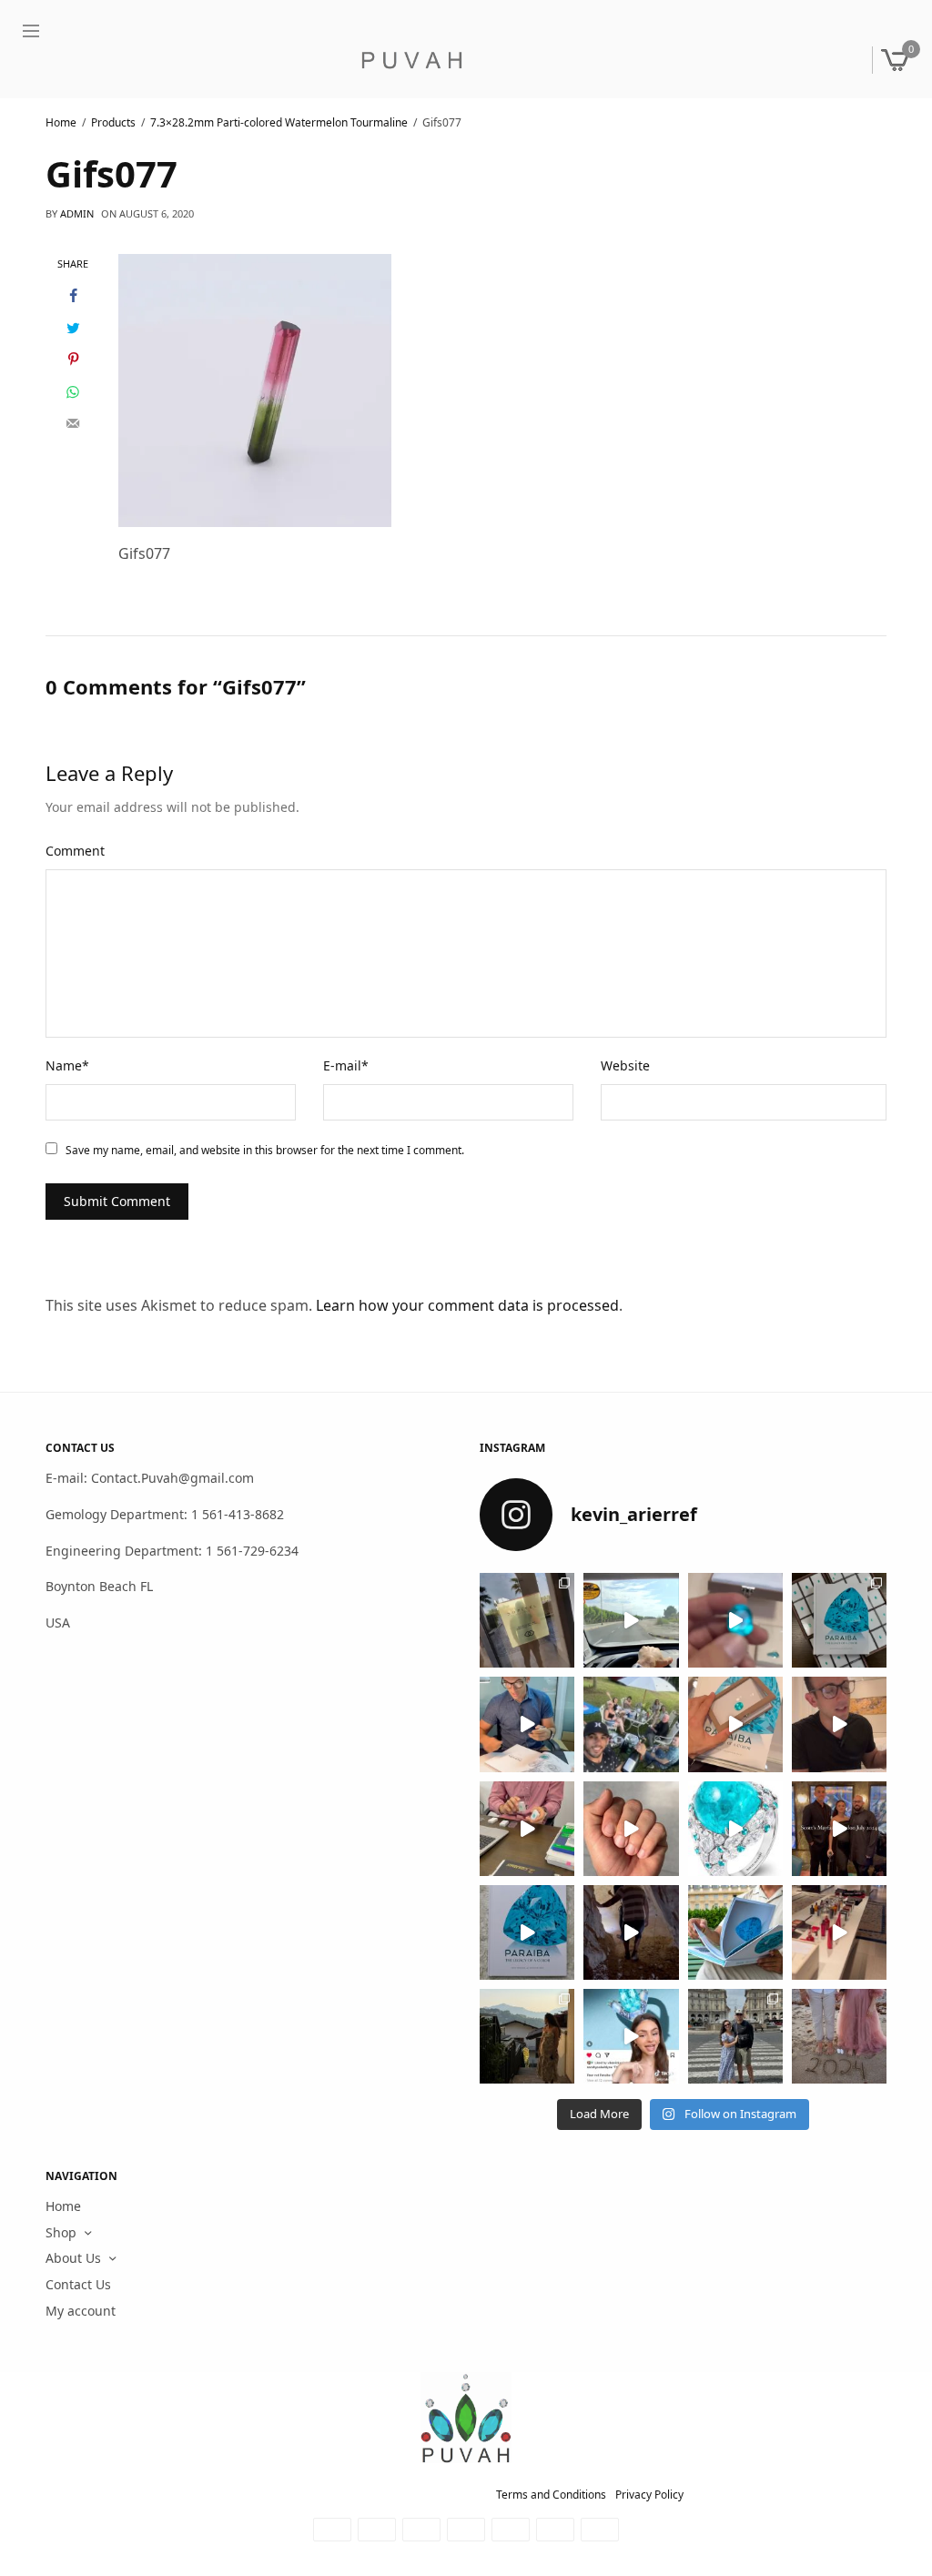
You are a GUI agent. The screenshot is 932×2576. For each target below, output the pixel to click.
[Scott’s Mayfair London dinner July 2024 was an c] (839, 1829)
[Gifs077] (255, 389)
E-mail (346, 1065)
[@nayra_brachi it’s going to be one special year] (839, 2036)
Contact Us (78, 2284)
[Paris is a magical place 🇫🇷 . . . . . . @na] (839, 1932)
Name (67, 1065)
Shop (61, 2232)
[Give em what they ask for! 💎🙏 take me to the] (735, 1620)
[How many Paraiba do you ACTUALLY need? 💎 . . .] (735, 1829)
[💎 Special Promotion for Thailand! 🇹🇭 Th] (527, 1725)
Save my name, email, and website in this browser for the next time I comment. (265, 1150)
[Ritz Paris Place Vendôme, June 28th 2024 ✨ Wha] (527, 1932)
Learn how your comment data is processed (467, 1305)
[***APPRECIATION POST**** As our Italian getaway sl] (527, 2036)
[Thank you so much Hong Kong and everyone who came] (735, 1725)
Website (625, 1065)
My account (81, 2311)
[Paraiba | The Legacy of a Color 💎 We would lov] (735, 1932)
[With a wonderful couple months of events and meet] (839, 1620)
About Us (73, 2259)
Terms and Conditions (551, 2495)
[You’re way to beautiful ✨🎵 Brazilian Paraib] (631, 1829)
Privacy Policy (649, 2495)
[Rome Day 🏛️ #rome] (735, 2036)
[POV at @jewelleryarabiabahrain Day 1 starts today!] (631, 1620)
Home (63, 2206)
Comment (75, 851)
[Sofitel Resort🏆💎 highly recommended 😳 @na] (527, 1620)
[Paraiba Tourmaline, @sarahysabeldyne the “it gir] (631, 2036)
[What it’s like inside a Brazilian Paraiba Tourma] (631, 1932)
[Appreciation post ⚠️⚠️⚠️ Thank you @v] (839, 1725)
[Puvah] (411, 60)
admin (77, 213)
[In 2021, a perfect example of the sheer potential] (527, 1829)
